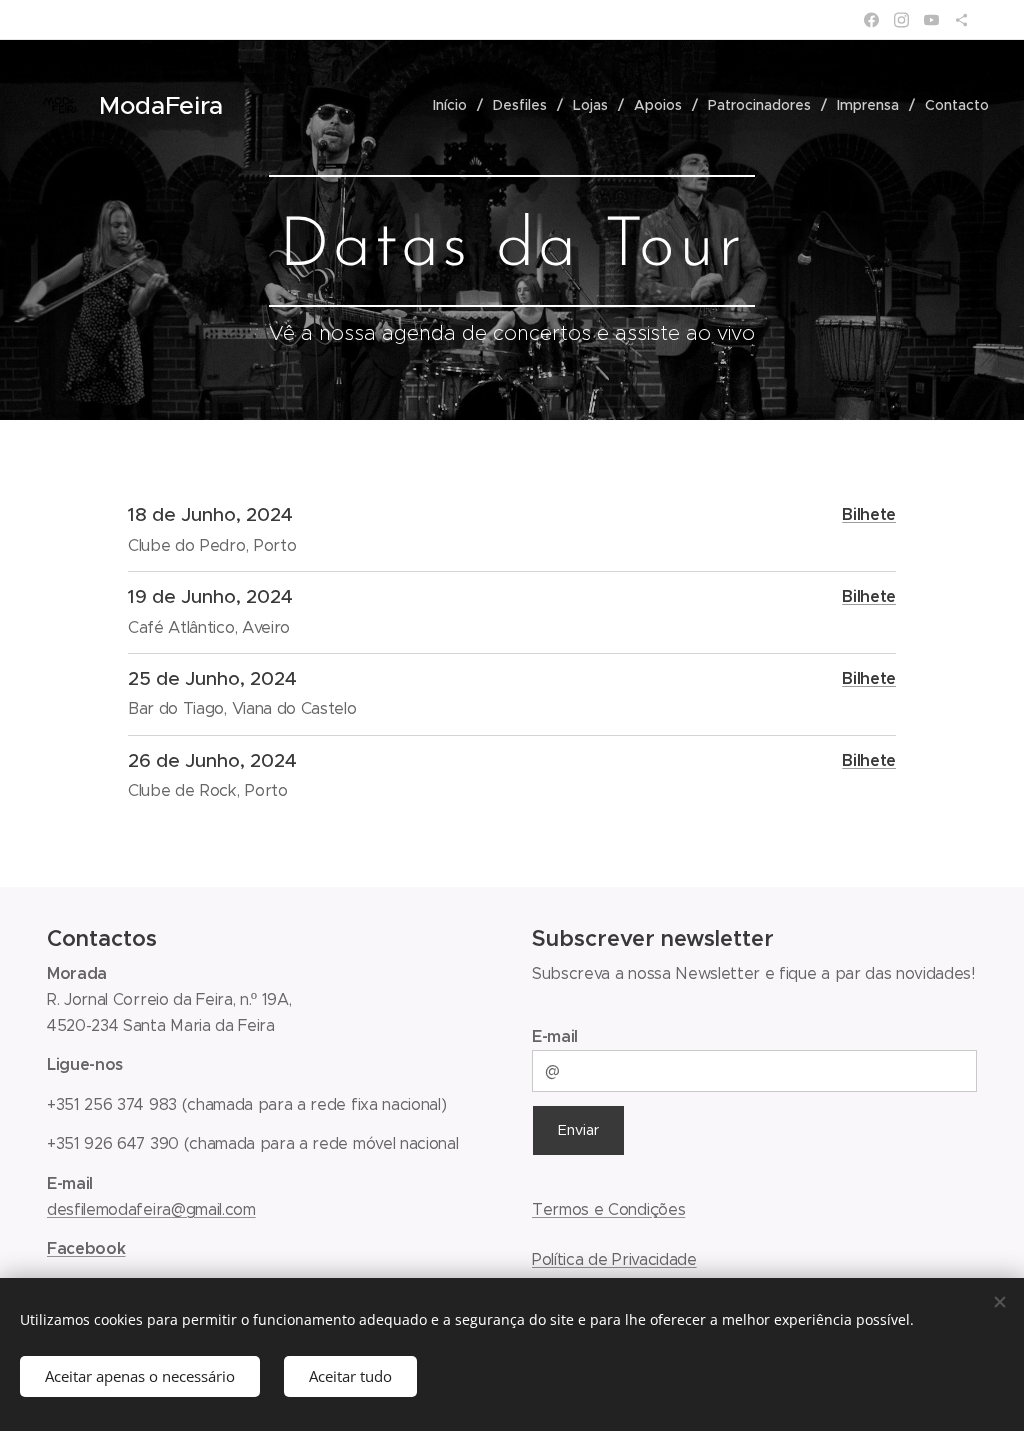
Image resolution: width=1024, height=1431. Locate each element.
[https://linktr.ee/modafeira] (961, 20)
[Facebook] (871, 20)
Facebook (86, 1248)
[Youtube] (931, 20)
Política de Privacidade (614, 1259)
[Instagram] (901, 20)
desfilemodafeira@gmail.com (151, 1209)
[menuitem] (455, 105)
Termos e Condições (608, 1209)
